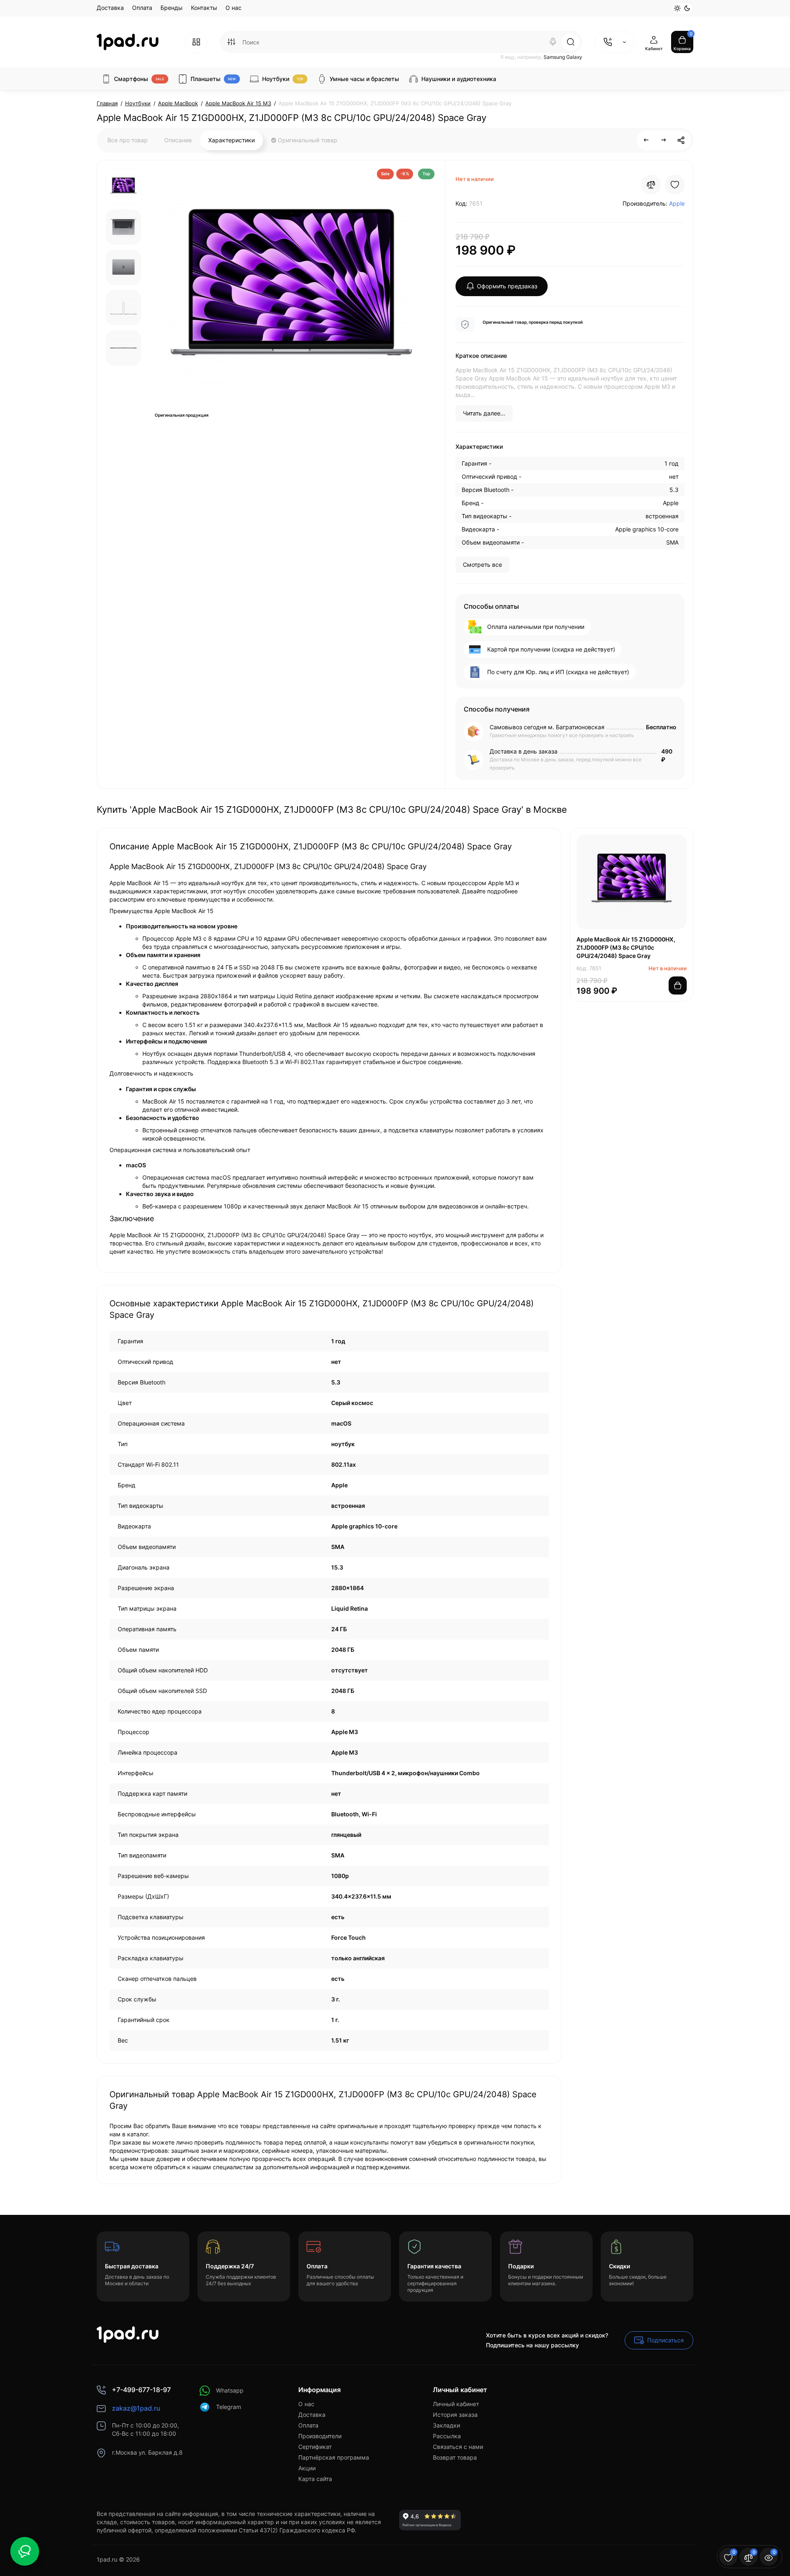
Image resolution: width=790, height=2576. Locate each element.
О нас (234, 8)
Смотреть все (482, 565)
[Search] (553, 42)
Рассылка (447, 2436)
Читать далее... (484, 413)
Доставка (110, 8)
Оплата (142, 8)
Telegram (229, 2407)
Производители (320, 2436)
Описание (178, 140)
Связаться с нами (458, 2447)
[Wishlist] (675, 185)
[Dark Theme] (687, 8)
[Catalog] (196, 42)
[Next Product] (664, 140)
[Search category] (231, 42)
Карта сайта (315, 2479)
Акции (307, 2468)
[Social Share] (681, 140)
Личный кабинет (456, 2404)
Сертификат (315, 2447)
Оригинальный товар (307, 140)
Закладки (446, 2425)
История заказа (455, 2415)
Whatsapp (230, 2390)
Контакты (204, 8)
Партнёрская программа (334, 2457)
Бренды (172, 8)
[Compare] (651, 185)
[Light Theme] (677, 8)
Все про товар (128, 140)
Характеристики (231, 140)
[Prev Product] (646, 140)
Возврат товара (455, 2457)
